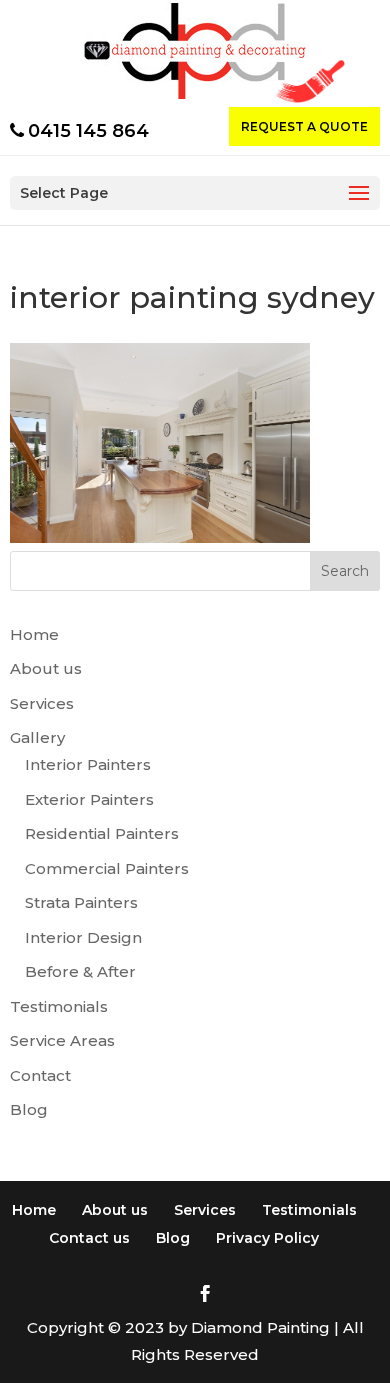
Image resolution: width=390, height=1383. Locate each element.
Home (34, 634)
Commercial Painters (107, 868)
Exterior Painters (89, 799)
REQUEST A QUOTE (304, 126)
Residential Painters (102, 833)
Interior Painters (88, 764)
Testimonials (59, 1006)
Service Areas (62, 1040)
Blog (29, 1109)
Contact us (89, 1238)
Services (42, 703)
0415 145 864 (88, 131)
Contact (40, 1075)
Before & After (80, 971)
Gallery (37, 737)
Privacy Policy (267, 1238)
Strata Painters (81, 902)
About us (46, 668)
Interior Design (83, 937)
